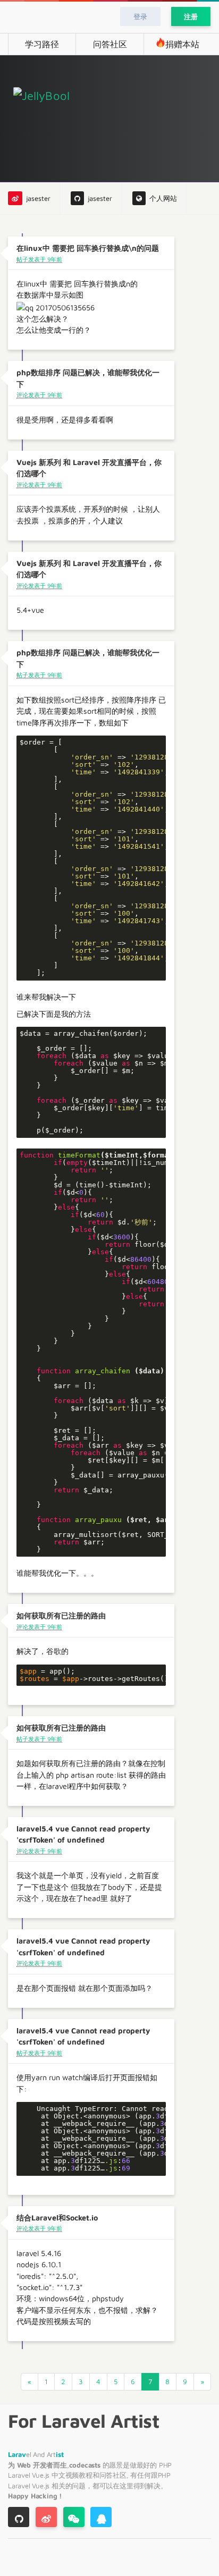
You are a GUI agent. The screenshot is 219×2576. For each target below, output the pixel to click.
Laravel (20, 2475)
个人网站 (163, 199)
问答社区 (110, 44)
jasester (38, 199)
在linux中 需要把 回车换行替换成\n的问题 (88, 248)
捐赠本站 (182, 44)
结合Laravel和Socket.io (57, 2218)
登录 (140, 16)
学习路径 (42, 44)
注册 (191, 16)
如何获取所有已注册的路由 (61, 1615)
